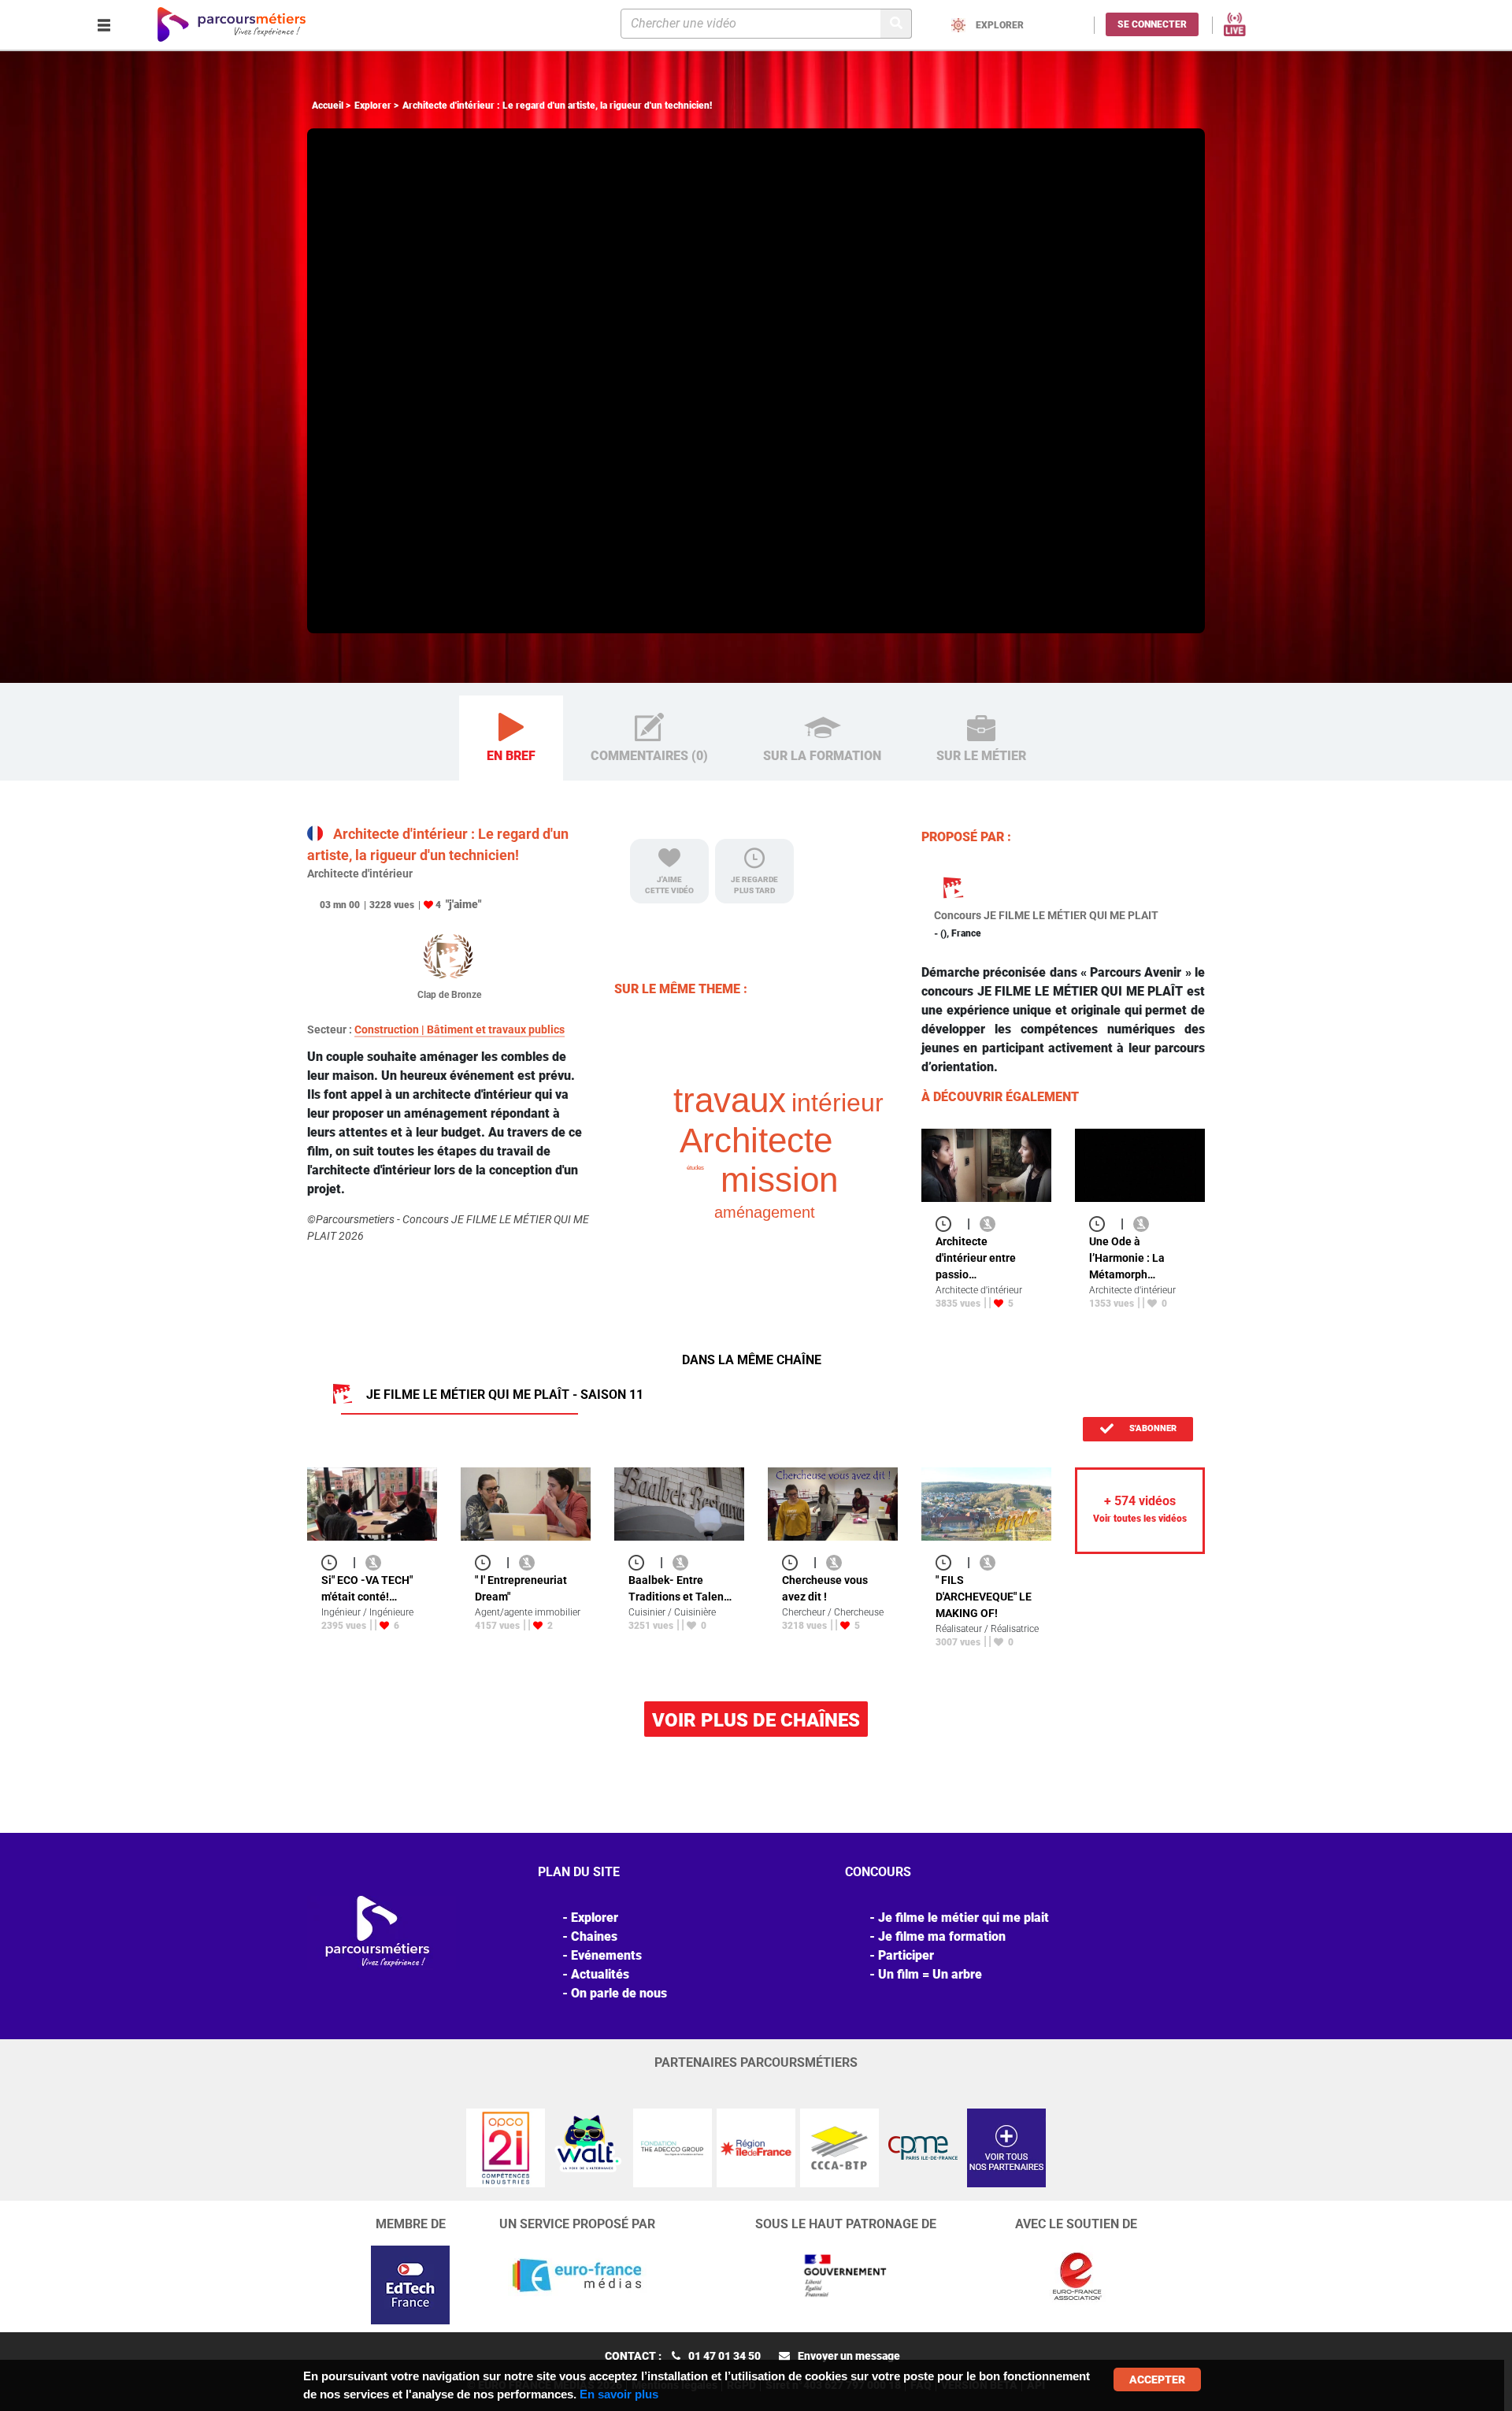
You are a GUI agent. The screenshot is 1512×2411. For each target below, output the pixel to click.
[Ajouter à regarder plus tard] (948, 1224)
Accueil (328, 106)
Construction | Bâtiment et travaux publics (460, 1029)
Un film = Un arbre (930, 1974)
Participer (906, 1955)
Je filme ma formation (942, 1936)
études (695, 1168)
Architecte (756, 1140)
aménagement (765, 1212)
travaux (730, 1100)
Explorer (373, 106)
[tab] (511, 738)
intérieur (838, 1103)
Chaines (594, 1936)
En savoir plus (619, 2394)
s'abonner (1152, 1428)
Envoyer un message (849, 2356)
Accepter (1157, 2379)
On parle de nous (619, 1993)
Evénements (606, 1955)
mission (779, 1180)
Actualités (600, 1974)
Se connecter (1152, 24)
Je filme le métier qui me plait (964, 1918)
